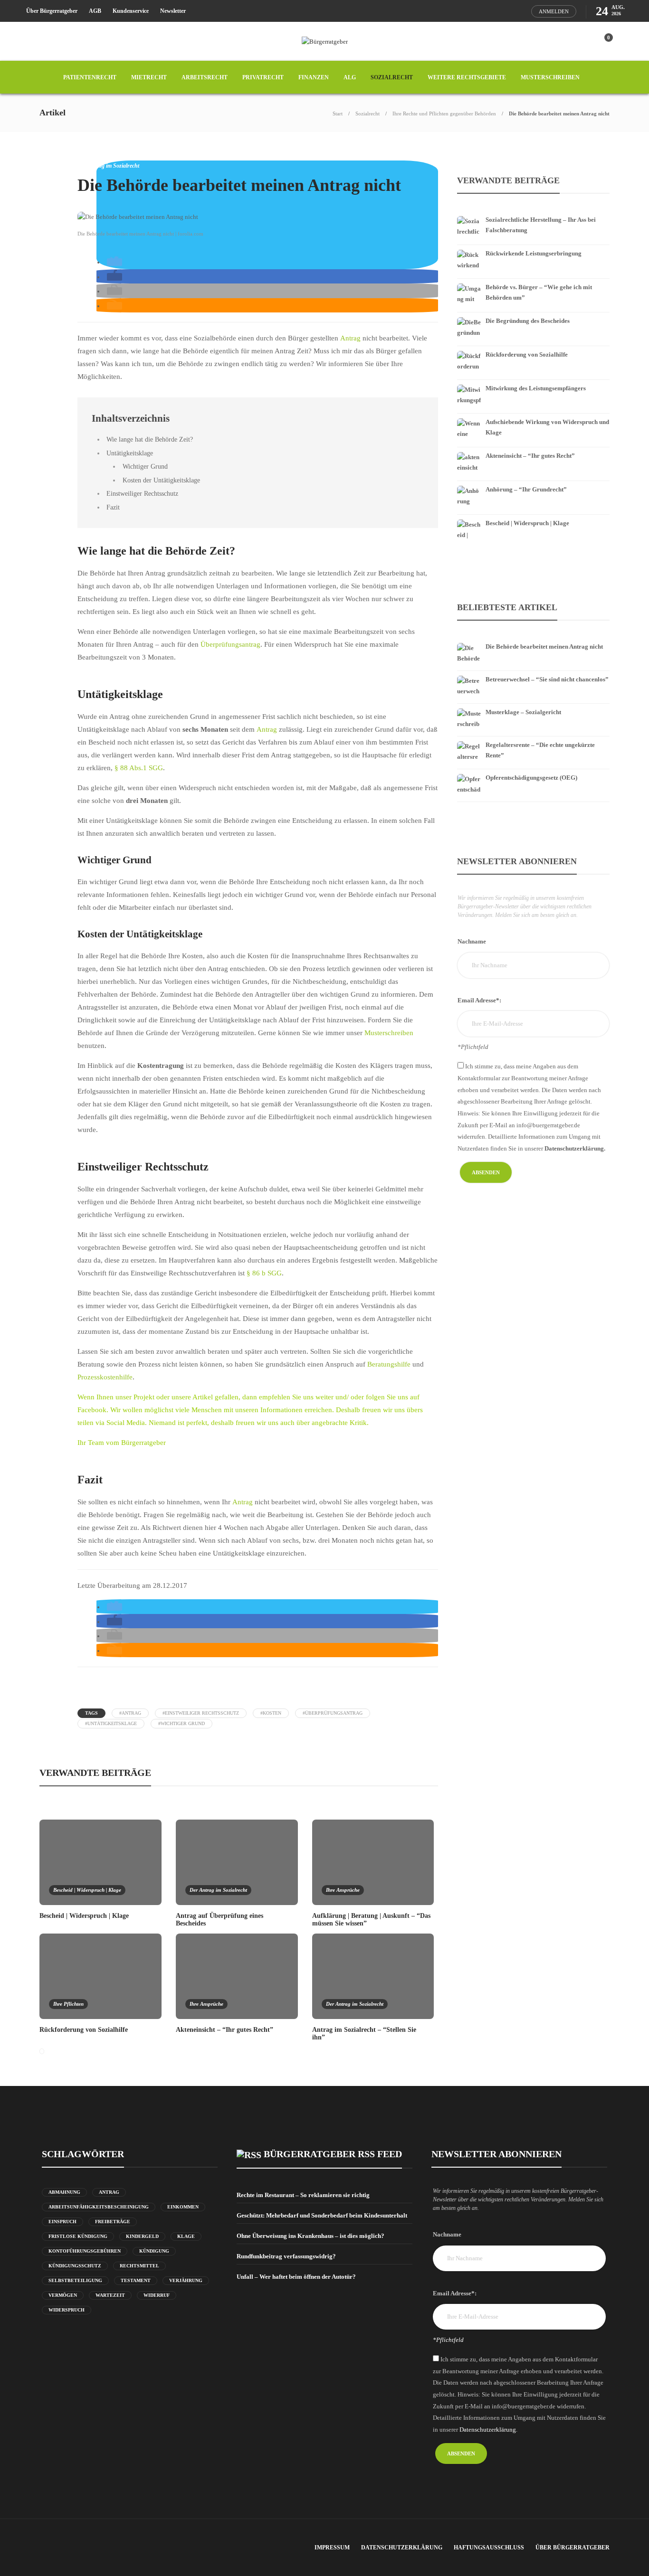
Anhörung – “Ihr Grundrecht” (526, 489)
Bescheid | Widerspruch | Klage (87, 1890)
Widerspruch (67, 2310)
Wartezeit (110, 2295)
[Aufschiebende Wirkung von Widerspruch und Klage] (533, 415)
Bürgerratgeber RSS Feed (333, 2154)
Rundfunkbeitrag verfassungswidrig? (286, 2256)
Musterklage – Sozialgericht (523, 712)
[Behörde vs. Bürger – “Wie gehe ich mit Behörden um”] (533, 281)
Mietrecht (149, 77)
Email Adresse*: (479, 1000)
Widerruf (157, 2295)
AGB (95, 11)
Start (338, 113)
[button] (115, 262)
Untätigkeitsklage (130, 453)
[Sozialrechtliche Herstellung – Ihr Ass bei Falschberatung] (533, 213)
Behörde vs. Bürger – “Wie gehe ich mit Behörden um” (539, 292)
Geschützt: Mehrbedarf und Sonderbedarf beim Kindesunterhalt (322, 2215)
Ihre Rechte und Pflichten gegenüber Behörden (444, 113)
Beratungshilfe (389, 1364)
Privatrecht (263, 77)
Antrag (351, 338)
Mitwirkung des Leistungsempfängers (536, 388)
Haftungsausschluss (489, 2548)
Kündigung (154, 2251)
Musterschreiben (550, 77)
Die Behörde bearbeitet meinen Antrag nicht (544, 646)
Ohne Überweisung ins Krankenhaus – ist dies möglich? (310, 2236)
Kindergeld (142, 2236)
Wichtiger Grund (145, 466)
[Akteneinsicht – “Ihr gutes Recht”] (533, 449)
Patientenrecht (90, 77)
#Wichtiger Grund (181, 1723)
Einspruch (62, 2222)
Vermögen (63, 2295)
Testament (136, 2280)
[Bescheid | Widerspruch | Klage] (533, 517)
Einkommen (183, 2207)
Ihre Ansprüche (343, 1890)
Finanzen (314, 77)
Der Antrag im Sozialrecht (108, 166)
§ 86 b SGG (264, 1273)
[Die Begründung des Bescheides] (533, 314)
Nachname (472, 941)
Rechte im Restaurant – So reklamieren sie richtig (303, 2195)
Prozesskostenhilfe (105, 1377)
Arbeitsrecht (205, 77)
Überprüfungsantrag (230, 644)
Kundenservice (131, 11)
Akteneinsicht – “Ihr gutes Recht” (530, 456)
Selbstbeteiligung (75, 2280)
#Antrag (130, 1713)
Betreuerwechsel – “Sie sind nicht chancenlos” (547, 679)
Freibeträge (113, 2222)
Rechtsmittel (139, 2266)
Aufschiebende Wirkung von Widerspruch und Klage (547, 427)
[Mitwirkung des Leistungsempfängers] (533, 382)
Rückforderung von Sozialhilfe (527, 354)
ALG (350, 77)
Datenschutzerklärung (402, 2548)
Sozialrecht (392, 77)
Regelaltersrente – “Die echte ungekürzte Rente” (540, 750)
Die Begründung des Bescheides (528, 321)
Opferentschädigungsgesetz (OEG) (531, 778)
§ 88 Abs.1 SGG (139, 768)
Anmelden (554, 11)
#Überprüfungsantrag (333, 1713)
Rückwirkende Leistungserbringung (534, 253)
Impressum (332, 2548)
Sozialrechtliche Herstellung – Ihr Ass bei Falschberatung (541, 225)
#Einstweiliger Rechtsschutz (201, 1713)
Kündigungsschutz (75, 2266)
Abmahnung (64, 2192)
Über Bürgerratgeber (52, 11)
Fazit (113, 507)
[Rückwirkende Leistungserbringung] (533, 247)
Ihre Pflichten (68, 2004)
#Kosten (271, 1713)
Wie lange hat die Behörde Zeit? (150, 439)
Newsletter (173, 11)
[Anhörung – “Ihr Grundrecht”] (533, 483)
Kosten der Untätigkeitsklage (161, 480)
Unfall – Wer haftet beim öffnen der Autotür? (296, 2277)
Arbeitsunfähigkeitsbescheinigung (99, 2207)
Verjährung (186, 2280)
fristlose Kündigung (78, 2236)
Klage (186, 2236)
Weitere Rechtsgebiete (467, 77)
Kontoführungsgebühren (85, 2251)
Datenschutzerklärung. (575, 1148)
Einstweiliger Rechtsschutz (142, 493)
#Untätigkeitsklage (111, 1723)
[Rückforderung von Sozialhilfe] (533, 348)
